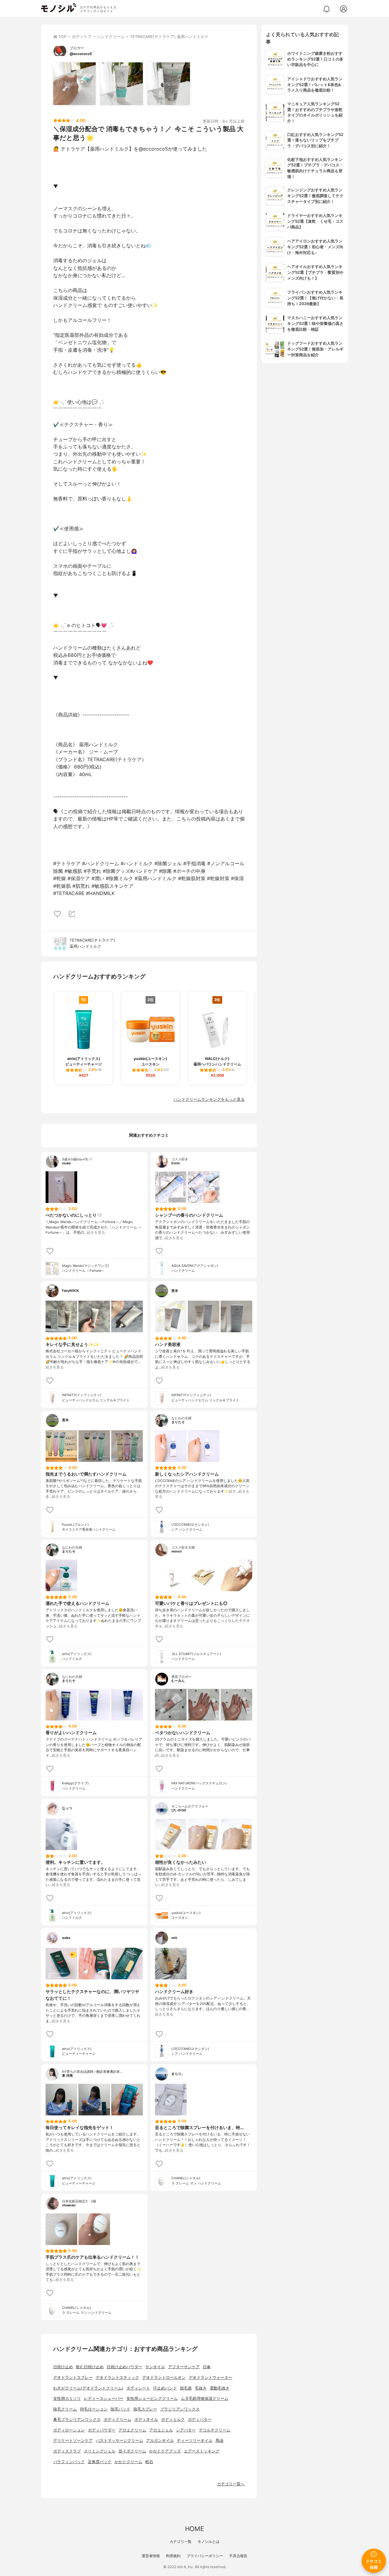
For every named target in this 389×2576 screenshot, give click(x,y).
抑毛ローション (94, 2409)
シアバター (186, 2430)
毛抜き (201, 2388)
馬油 (219, 2440)
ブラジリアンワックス (180, 2409)
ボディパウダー (102, 2430)
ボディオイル (146, 2419)
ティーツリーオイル (195, 2440)
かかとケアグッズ (165, 2451)
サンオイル (155, 2367)
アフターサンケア (184, 2367)
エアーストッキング (202, 2451)
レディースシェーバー (104, 2398)
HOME (194, 2529)
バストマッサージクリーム (119, 2440)
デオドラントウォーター (210, 2377)
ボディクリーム (117, 2419)
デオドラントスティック (117, 2377)
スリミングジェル (100, 2451)
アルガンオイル (160, 2440)
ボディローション (69, 2430)
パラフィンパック (69, 2462)
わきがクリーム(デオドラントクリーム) (88, 2388)
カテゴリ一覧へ (231, 2484)
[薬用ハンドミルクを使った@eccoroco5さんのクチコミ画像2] (122, 84)
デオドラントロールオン (164, 2377)
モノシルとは (208, 2541)
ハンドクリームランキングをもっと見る (209, 1099)
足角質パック (100, 2462)
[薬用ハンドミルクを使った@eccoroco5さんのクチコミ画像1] (74, 84)
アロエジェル (161, 2430)
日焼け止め (63, 2367)
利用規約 (173, 2556)
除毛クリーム (65, 2409)
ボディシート (138, 2388)
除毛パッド (120, 2409)
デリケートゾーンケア (73, 2440)
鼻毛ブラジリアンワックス (77, 2419)
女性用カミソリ (67, 2398)
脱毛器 (186, 2388)
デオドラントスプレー (73, 2377)
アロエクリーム (132, 2430)
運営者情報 (151, 2556)
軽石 (149, 2462)
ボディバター (200, 2419)
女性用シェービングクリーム (152, 2398)
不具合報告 (238, 2556)
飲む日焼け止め (90, 2367)
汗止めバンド (165, 2388)
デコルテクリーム (215, 2430)
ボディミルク (173, 2419)
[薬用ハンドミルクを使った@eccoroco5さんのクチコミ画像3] (169, 84)
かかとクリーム (128, 2462)
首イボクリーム (132, 2451)
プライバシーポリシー (205, 2556)
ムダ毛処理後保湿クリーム (205, 2398)
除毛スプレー (145, 2409)
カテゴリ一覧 (181, 2541)
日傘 (207, 2367)
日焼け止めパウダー (124, 2367)
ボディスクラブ (67, 2451)
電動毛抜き (220, 2388)
